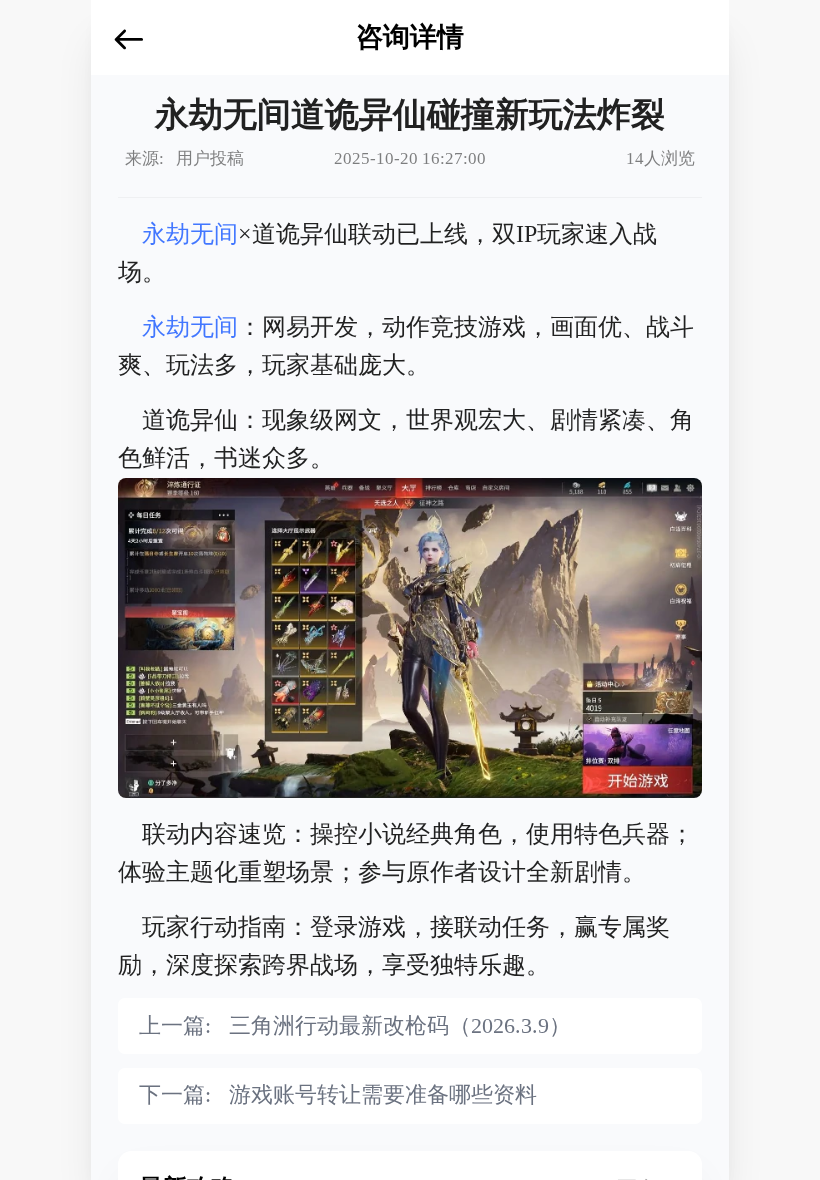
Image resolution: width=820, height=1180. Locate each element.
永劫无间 (190, 234)
